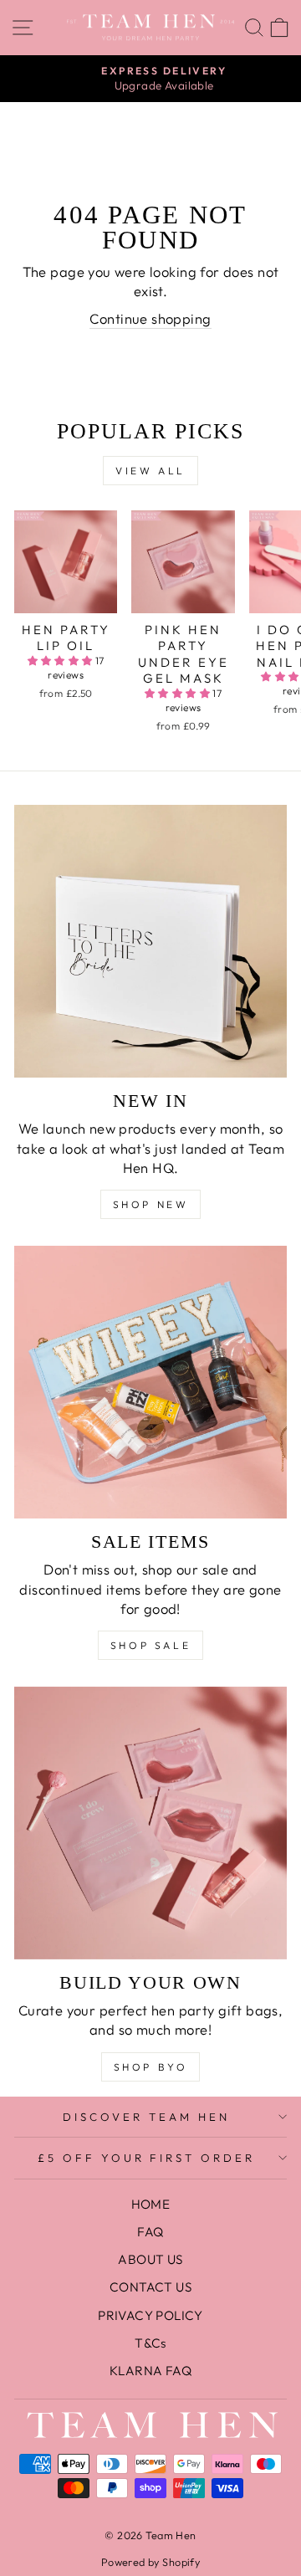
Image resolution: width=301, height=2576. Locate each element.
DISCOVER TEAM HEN (146, 2117)
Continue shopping (150, 318)
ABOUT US (150, 2259)
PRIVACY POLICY (150, 2315)
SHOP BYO (151, 2067)
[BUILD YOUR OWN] (150, 1823)
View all (150, 471)
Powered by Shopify (150, 2562)
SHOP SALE (150, 1645)
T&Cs (150, 2343)
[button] (62, 661)
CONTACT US (150, 2287)
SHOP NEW (151, 1204)
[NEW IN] (150, 941)
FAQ (150, 2232)
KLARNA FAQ (150, 2371)
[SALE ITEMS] (150, 1382)
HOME (151, 2204)
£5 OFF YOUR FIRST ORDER (146, 2158)
